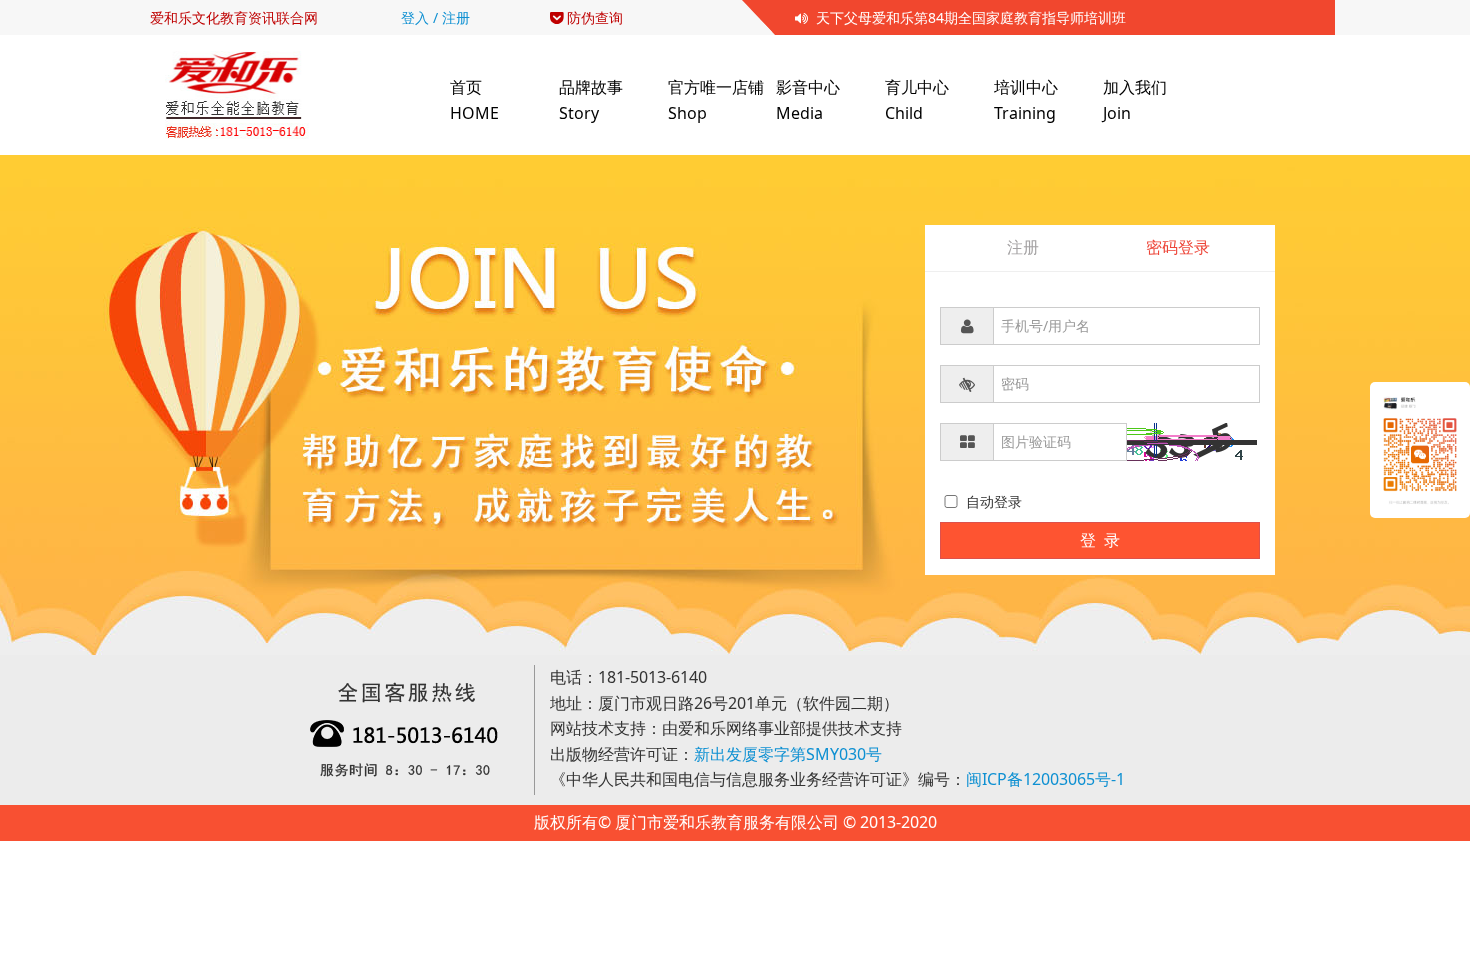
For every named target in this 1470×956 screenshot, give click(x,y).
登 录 (1100, 540)
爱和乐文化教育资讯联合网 (234, 17)
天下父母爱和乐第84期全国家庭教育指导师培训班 (967, 17)
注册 (1023, 247)
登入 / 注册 (435, 17)
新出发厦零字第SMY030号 (788, 754)
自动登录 (992, 501)
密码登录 (1178, 247)
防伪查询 (593, 17)
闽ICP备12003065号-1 (1045, 779)
